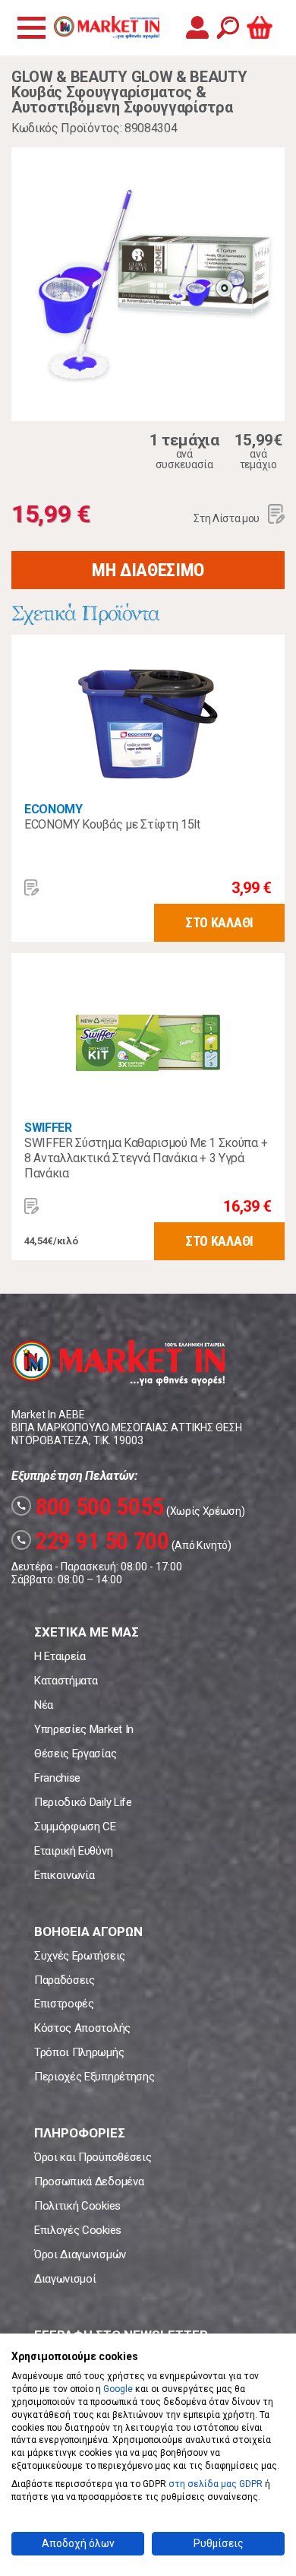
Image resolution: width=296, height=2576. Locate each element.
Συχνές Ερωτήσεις (80, 1956)
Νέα (44, 1705)
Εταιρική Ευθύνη (73, 1851)
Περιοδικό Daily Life (83, 1802)
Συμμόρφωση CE (75, 1827)
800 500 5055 (90, 1507)
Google (118, 2389)
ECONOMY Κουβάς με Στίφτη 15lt (112, 824)
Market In (106, 27)
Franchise (57, 1778)
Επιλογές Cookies (78, 2230)
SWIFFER (48, 1128)
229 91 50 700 (93, 1541)
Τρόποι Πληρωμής (79, 2052)
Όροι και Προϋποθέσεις (93, 2157)
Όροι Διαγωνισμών (80, 2254)
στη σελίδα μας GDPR (216, 2484)
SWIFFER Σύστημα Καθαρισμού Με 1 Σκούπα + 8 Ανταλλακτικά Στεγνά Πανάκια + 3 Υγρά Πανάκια (146, 1158)
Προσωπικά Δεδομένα (89, 2182)
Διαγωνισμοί (65, 2279)
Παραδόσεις (65, 1980)
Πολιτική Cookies (77, 2206)
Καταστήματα (66, 1681)
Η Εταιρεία (60, 1656)
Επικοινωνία (64, 1875)
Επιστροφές (64, 2004)
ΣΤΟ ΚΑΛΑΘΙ (219, 922)
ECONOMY (54, 809)
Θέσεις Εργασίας (75, 1754)
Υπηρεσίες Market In (84, 1729)
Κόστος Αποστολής (82, 2028)
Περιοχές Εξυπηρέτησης (94, 2077)
